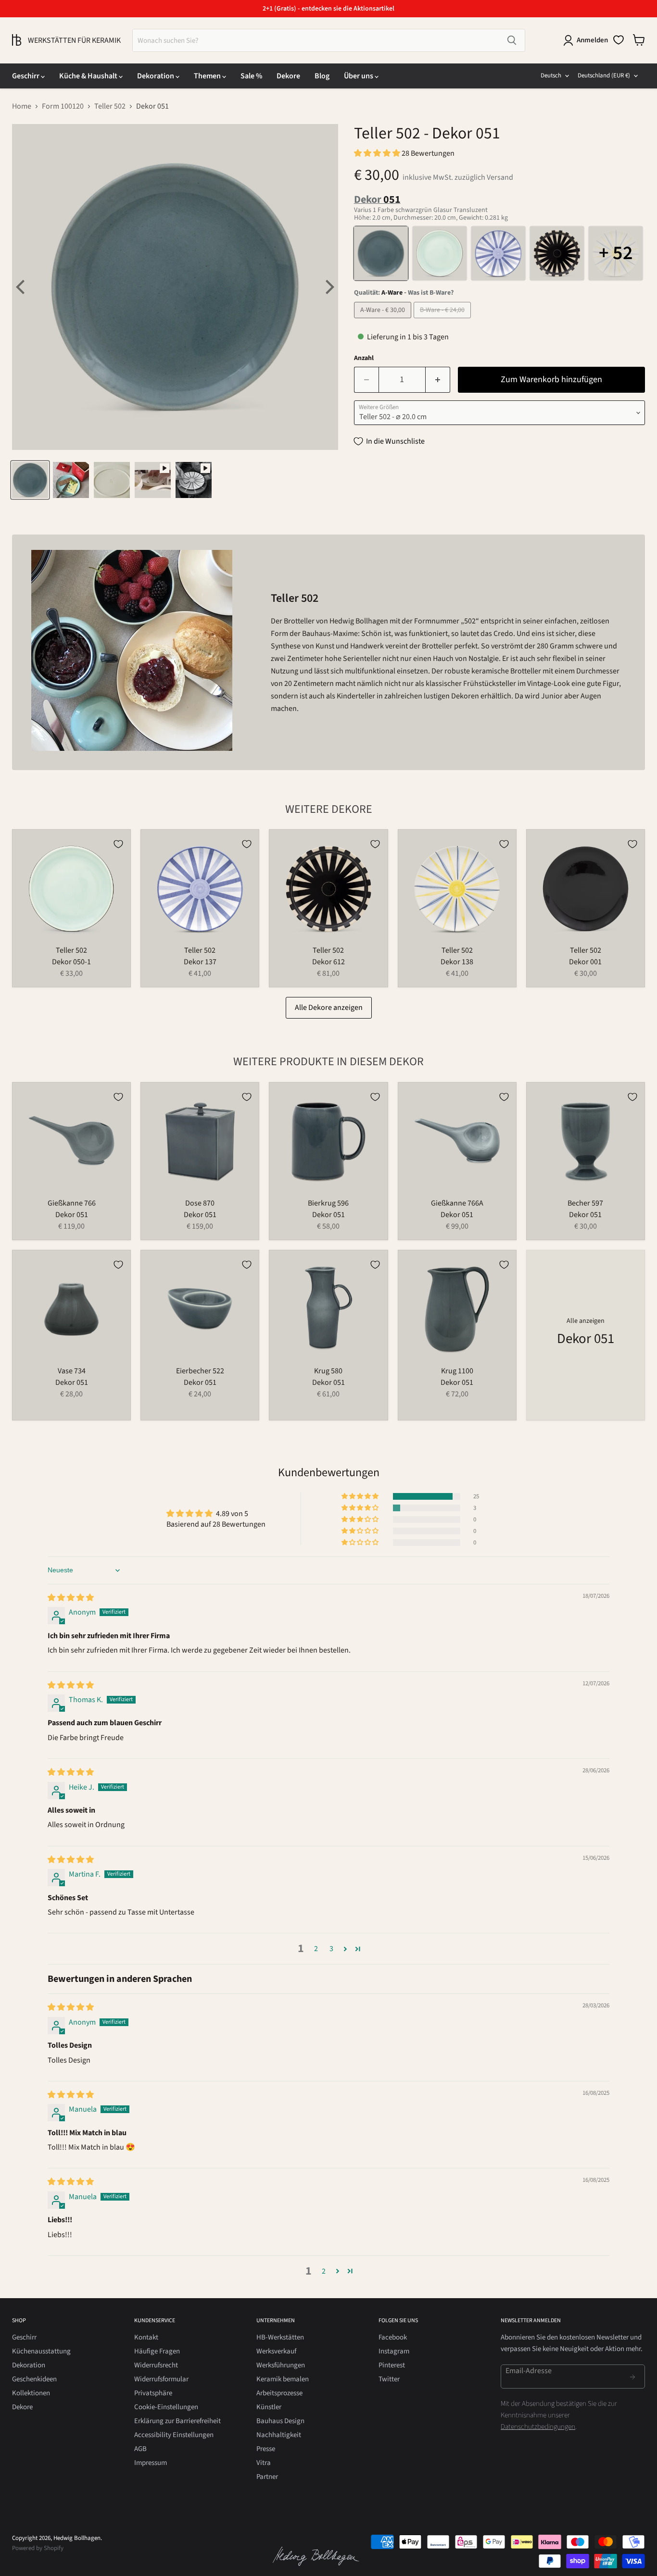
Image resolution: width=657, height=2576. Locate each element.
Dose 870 (200, 1203)
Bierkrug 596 (328, 1203)
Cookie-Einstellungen (166, 2407)
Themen (208, 76)
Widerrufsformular (161, 2379)
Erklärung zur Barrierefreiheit (177, 2421)
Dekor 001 (585, 962)
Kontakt (146, 2337)
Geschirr (26, 76)
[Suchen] (512, 40)
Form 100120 (63, 106)
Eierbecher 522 (200, 1371)
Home (22, 106)
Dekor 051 (72, 1215)
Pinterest (392, 2365)
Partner (267, 2477)
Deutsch (551, 75)
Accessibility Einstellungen (174, 2435)
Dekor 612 (328, 962)
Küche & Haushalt (89, 76)
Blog (322, 76)
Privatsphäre (153, 2393)
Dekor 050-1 (71, 962)
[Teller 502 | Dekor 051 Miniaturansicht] (30, 480)
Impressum (151, 2463)
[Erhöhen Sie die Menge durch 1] (438, 380)
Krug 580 (328, 1371)
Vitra (264, 2463)
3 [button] (331, 1949)
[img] (71, 1598)
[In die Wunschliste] (118, 844)
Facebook (393, 2337)
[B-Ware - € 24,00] (443, 321)
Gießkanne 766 (72, 1203)
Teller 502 (110, 106)
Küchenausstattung (41, 2351)
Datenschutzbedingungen (538, 2427)
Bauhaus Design (280, 2421)
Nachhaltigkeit (279, 2435)
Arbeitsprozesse (279, 2393)
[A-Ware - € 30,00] (384, 321)
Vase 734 (72, 1371)
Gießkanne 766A (457, 1203)
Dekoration (156, 76)
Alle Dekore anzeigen (329, 1008)
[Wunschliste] (619, 40)
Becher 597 (585, 1203)
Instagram (394, 2351)
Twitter (389, 2379)
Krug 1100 (457, 1371)
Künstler (269, 2407)
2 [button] (316, 1949)
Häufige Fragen (157, 2351)
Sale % (251, 76)
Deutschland (604, 75)
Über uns (359, 76)
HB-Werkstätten (280, 2337)
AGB (140, 2449)
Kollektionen (31, 2393)
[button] (378, 153)
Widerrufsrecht (156, 2365)
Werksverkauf (276, 2351)
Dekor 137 (200, 962)
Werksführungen (281, 2365)
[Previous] (22, 287)
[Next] (328, 287)
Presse (266, 2449)
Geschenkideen (34, 2379)
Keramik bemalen (283, 2379)
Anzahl (364, 358)
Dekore (288, 76)
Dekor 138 (457, 962)
